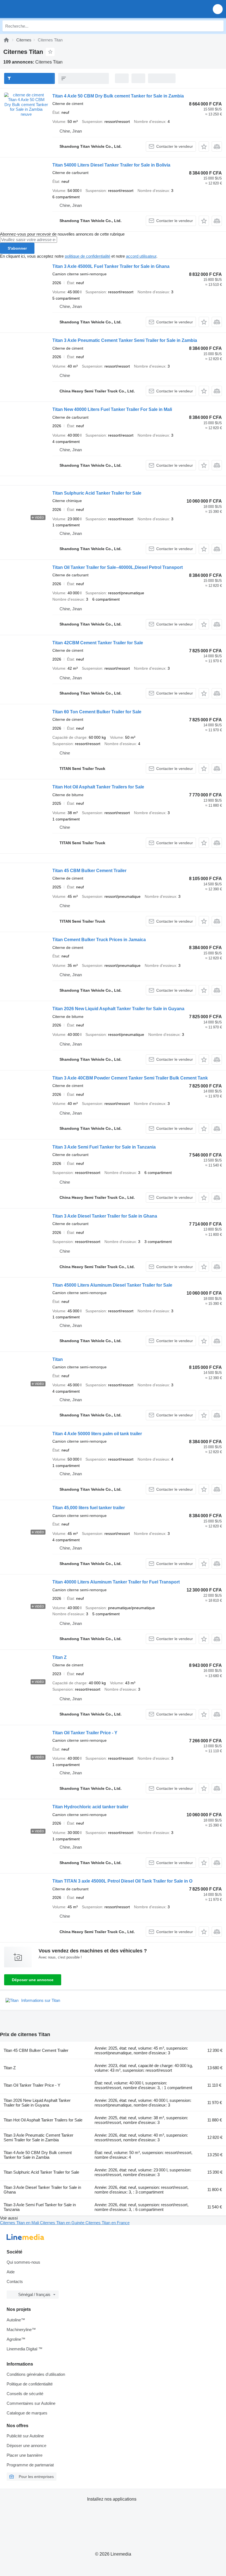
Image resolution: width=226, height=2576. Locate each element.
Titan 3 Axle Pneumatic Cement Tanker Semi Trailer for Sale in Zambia (125, 340)
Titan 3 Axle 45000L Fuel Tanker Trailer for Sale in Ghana (111, 266)
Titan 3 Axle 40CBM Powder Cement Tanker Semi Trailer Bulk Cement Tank (130, 1078)
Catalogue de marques (27, 2413)
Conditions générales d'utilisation (36, 2374)
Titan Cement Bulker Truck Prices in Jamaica (99, 940)
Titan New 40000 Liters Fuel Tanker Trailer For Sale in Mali (112, 409)
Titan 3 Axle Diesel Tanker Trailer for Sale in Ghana (105, 1216)
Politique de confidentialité (30, 2384)
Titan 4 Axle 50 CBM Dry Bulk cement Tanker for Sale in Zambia (118, 96)
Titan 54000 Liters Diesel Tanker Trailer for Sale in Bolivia (111, 165)
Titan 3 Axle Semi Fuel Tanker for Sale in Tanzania (104, 1147)
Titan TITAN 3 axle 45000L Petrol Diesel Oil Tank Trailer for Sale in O (122, 1881)
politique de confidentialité (88, 256)
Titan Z (60, 1657)
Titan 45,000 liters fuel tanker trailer (89, 1508)
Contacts (15, 2281)
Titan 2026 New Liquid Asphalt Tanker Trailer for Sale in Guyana (118, 1009)
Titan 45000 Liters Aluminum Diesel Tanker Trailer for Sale (112, 1285)
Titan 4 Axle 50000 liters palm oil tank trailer (97, 1434)
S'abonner (17, 248)
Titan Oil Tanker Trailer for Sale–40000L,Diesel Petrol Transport (118, 567)
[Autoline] (6, 40)
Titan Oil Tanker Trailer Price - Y (85, 1733)
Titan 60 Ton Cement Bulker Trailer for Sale (97, 712)
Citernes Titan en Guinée (63, 2223)
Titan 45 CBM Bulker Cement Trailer (89, 871)
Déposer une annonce (33, 1980)
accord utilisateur (141, 256)
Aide (11, 2272)
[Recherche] (218, 26)
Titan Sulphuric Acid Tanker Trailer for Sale (97, 493)
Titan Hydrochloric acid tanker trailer (90, 1807)
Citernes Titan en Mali (20, 2223)
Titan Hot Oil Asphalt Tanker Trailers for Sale (98, 787)
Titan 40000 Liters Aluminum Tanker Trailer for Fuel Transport (116, 1582)
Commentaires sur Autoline (31, 2403)
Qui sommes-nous (23, 2262)
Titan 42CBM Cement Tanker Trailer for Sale (98, 643)
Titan (58, 1359)
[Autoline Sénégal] (36, 9)
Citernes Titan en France (107, 2223)
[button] (218, 9)
